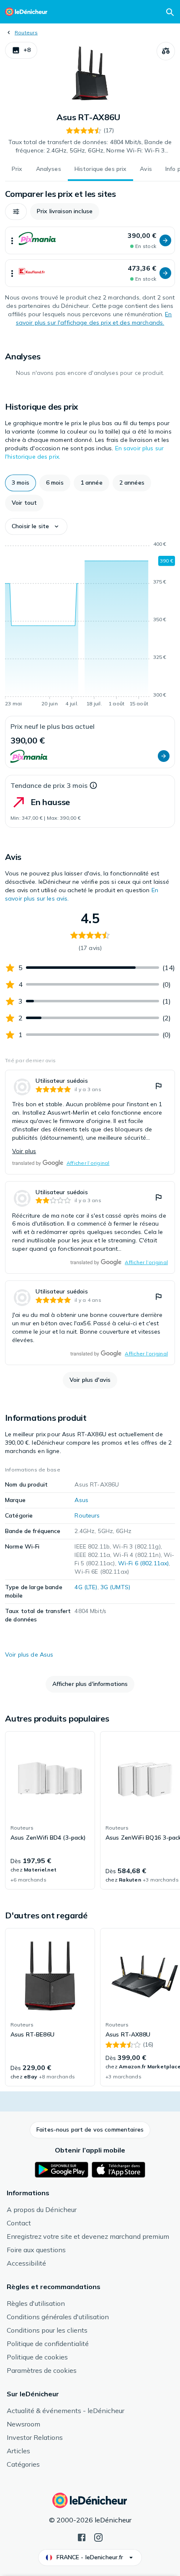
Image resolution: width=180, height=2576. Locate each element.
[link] (90, 1122)
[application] (90, 625)
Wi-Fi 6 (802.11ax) (144, 1563)
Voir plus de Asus (29, 1655)
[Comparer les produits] (166, 51)
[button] (21, 50)
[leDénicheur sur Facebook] (82, 2537)
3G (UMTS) (115, 1587)
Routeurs (26, 32)
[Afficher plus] (12, 240)
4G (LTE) (86, 1587)
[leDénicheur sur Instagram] (98, 2537)
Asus (81, 1500)
